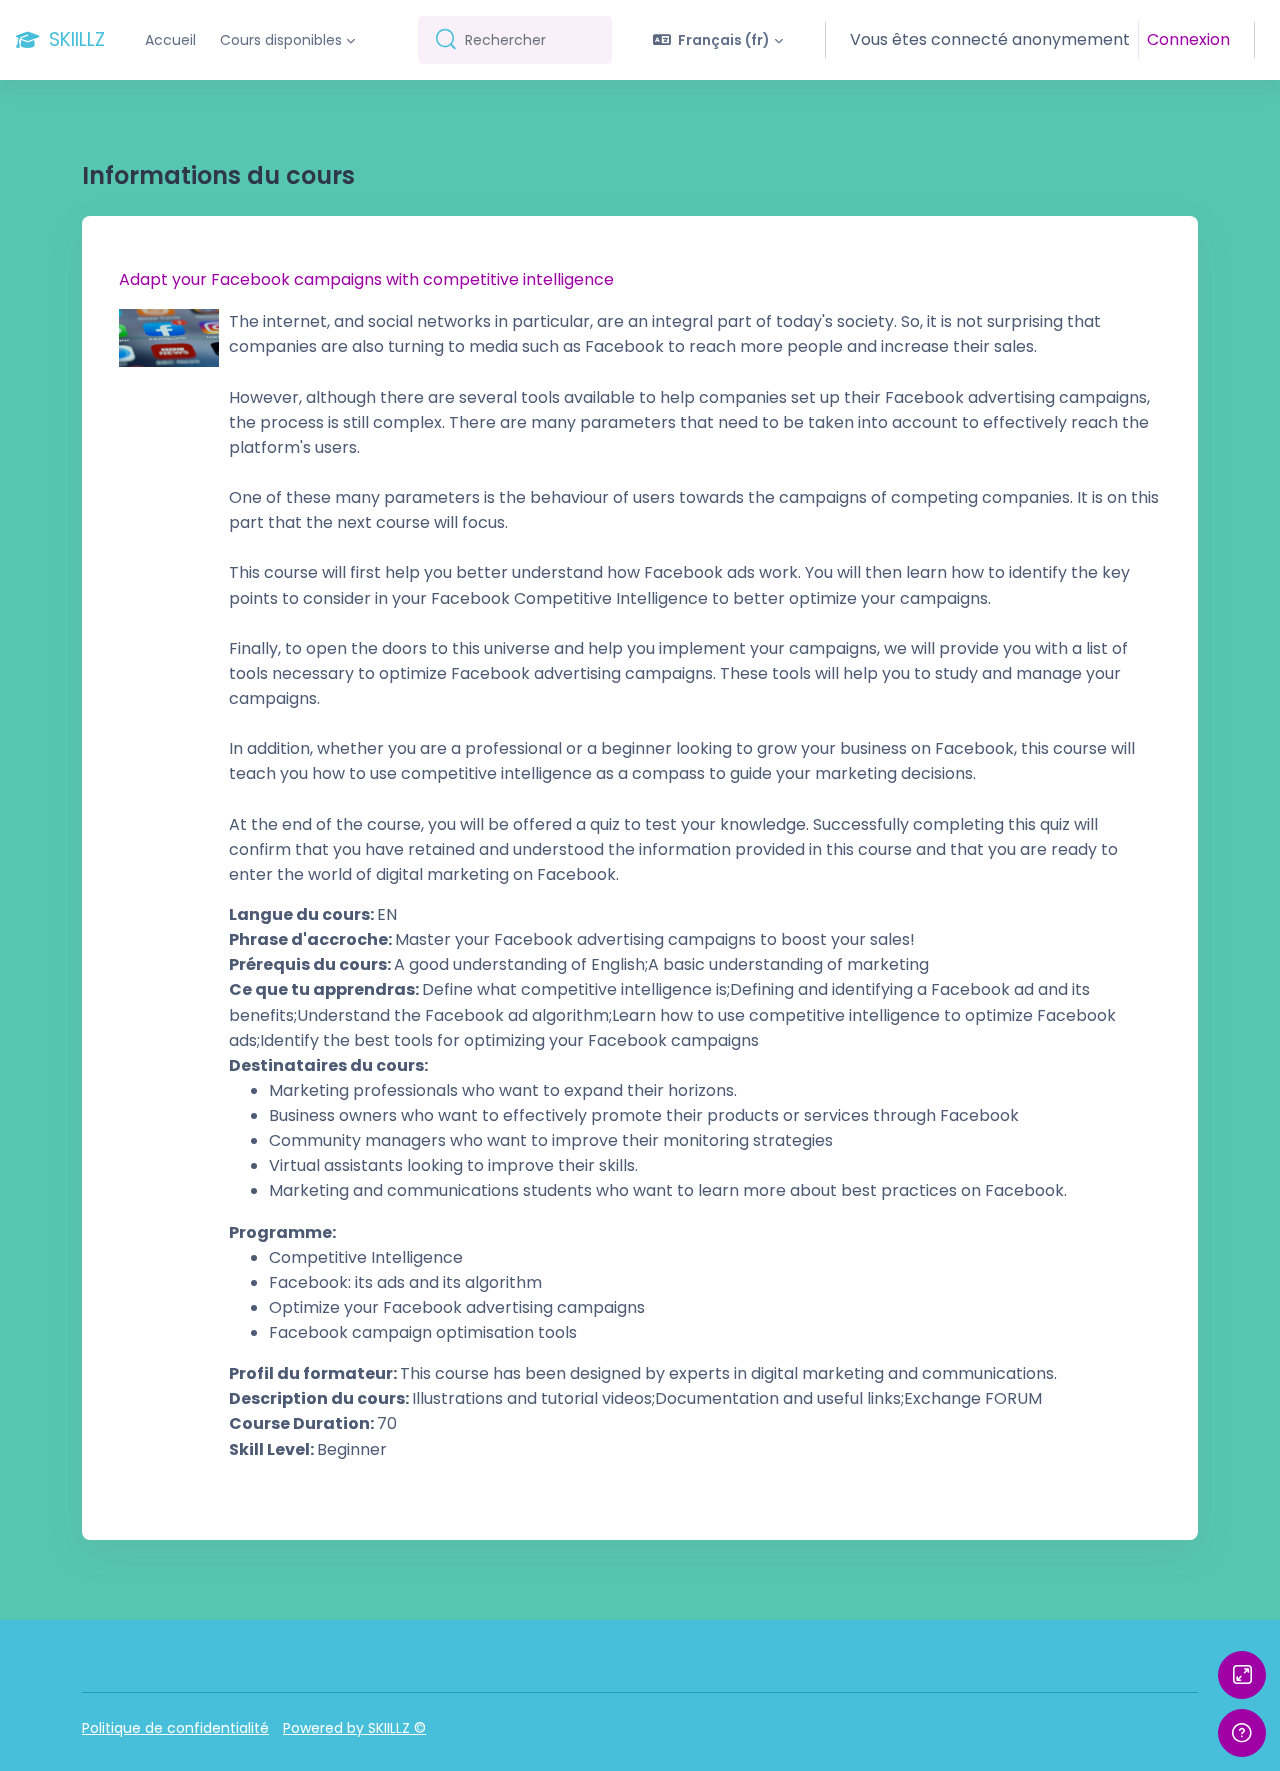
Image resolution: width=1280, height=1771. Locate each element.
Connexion (1188, 39)
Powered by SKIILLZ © (354, 1728)
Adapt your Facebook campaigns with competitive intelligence (366, 279)
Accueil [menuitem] (170, 40)
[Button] (1242, 1675)
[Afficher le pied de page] (1242, 1733)
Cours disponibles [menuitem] (281, 40)
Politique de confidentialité (175, 1728)
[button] (718, 40)
